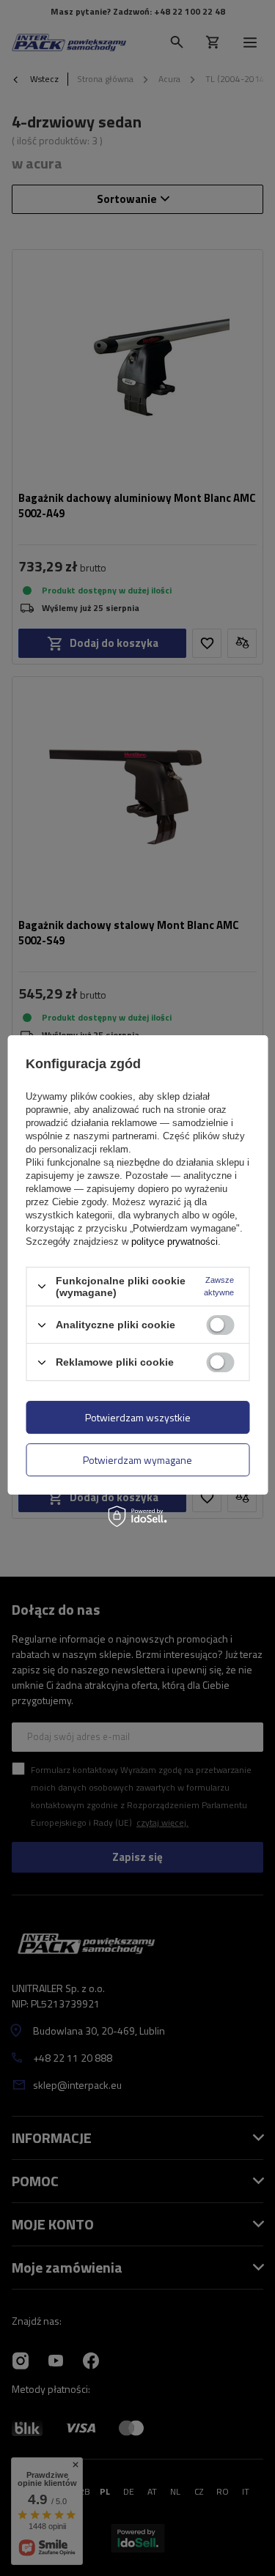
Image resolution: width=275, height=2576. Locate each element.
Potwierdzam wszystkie (138, 1417)
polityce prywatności (175, 1241)
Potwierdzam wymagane (137, 1460)
